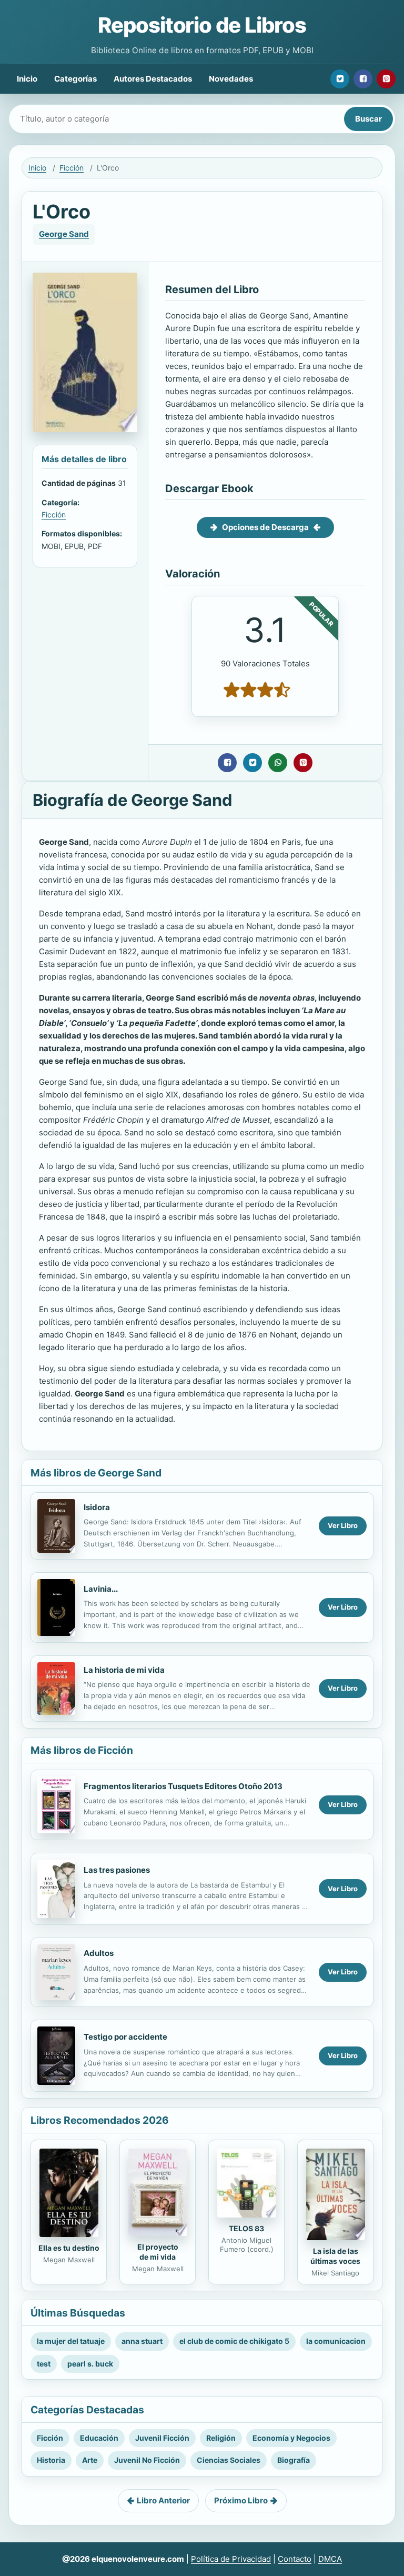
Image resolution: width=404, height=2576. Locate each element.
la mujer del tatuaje (71, 2341)
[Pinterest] (386, 79)
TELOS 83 (246, 2228)
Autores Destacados (153, 79)
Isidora (97, 1507)
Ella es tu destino (69, 2248)
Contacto (295, 2559)
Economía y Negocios (291, 2438)
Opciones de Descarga (265, 527)
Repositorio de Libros (202, 25)
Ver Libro (343, 1525)
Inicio (27, 79)
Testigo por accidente (125, 2037)
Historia (51, 2460)
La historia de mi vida (124, 1670)
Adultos (99, 1953)
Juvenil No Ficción (147, 2460)
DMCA (330, 2559)
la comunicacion (336, 2341)
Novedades (231, 79)
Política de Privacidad (231, 2559)
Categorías (75, 79)
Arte (90, 2460)
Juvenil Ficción (162, 2438)
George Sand (64, 234)
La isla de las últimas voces (335, 2256)
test (44, 2364)
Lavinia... (101, 1589)
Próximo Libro (241, 2500)
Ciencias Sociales (229, 2460)
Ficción (72, 168)
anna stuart (142, 2341)
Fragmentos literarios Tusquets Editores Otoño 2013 (183, 1786)
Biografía (294, 2460)
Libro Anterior (163, 2500)
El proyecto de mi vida (158, 2252)
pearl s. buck (90, 2364)
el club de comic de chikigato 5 (234, 2341)
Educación (99, 2438)
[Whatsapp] (278, 763)
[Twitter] (340, 79)
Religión (221, 2438)
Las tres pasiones (117, 1870)
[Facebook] (363, 79)
